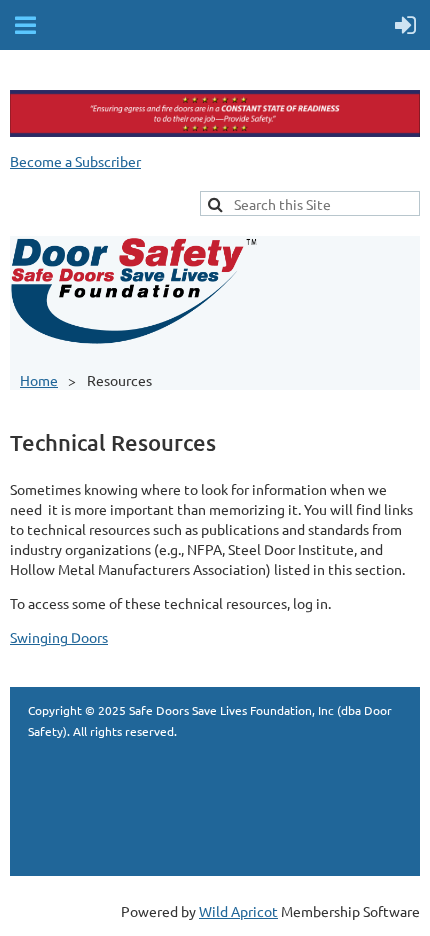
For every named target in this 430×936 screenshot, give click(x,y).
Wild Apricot (238, 911)
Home (39, 380)
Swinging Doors (59, 637)
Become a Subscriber (75, 161)
